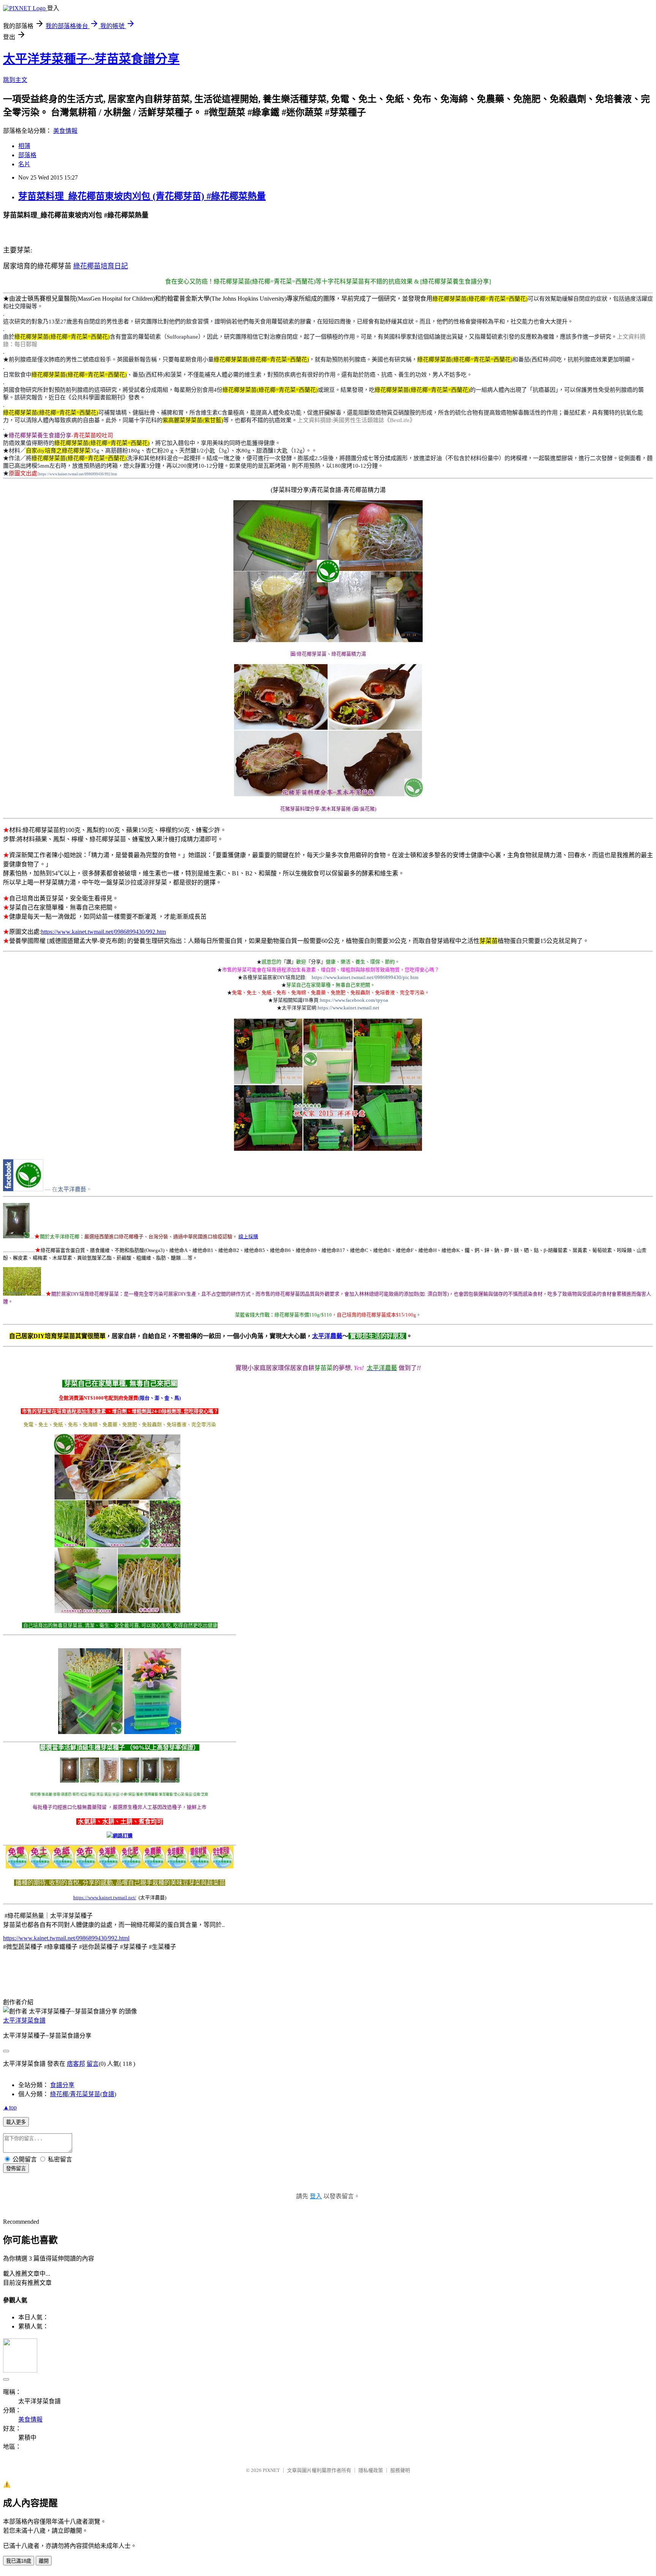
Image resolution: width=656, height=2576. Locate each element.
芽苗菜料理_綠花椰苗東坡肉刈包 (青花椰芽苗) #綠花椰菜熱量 (142, 196)
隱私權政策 (371, 2470)
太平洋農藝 (72, 1189)
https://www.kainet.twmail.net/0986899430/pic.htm (365, 977)
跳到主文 (15, 80)
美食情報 (65, 131)
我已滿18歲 (19, 2561)
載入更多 (16, 2122)
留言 (93, 2064)
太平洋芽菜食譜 (24, 2020)
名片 (24, 164)
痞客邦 (76, 2064)
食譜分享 (62, 2085)
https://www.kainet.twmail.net (348, 1008)
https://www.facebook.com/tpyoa (354, 1000)
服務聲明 (400, 2470)
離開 (44, 2561)
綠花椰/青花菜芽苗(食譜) (83, 2094)
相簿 (24, 146)
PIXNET (271, 2470)
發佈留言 (16, 2168)
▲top (10, 2107)
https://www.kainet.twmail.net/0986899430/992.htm (78, 474)
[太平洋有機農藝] (23, 1189)
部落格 (27, 155)
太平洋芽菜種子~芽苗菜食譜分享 (91, 59)
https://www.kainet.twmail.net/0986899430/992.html (66, 1938)
